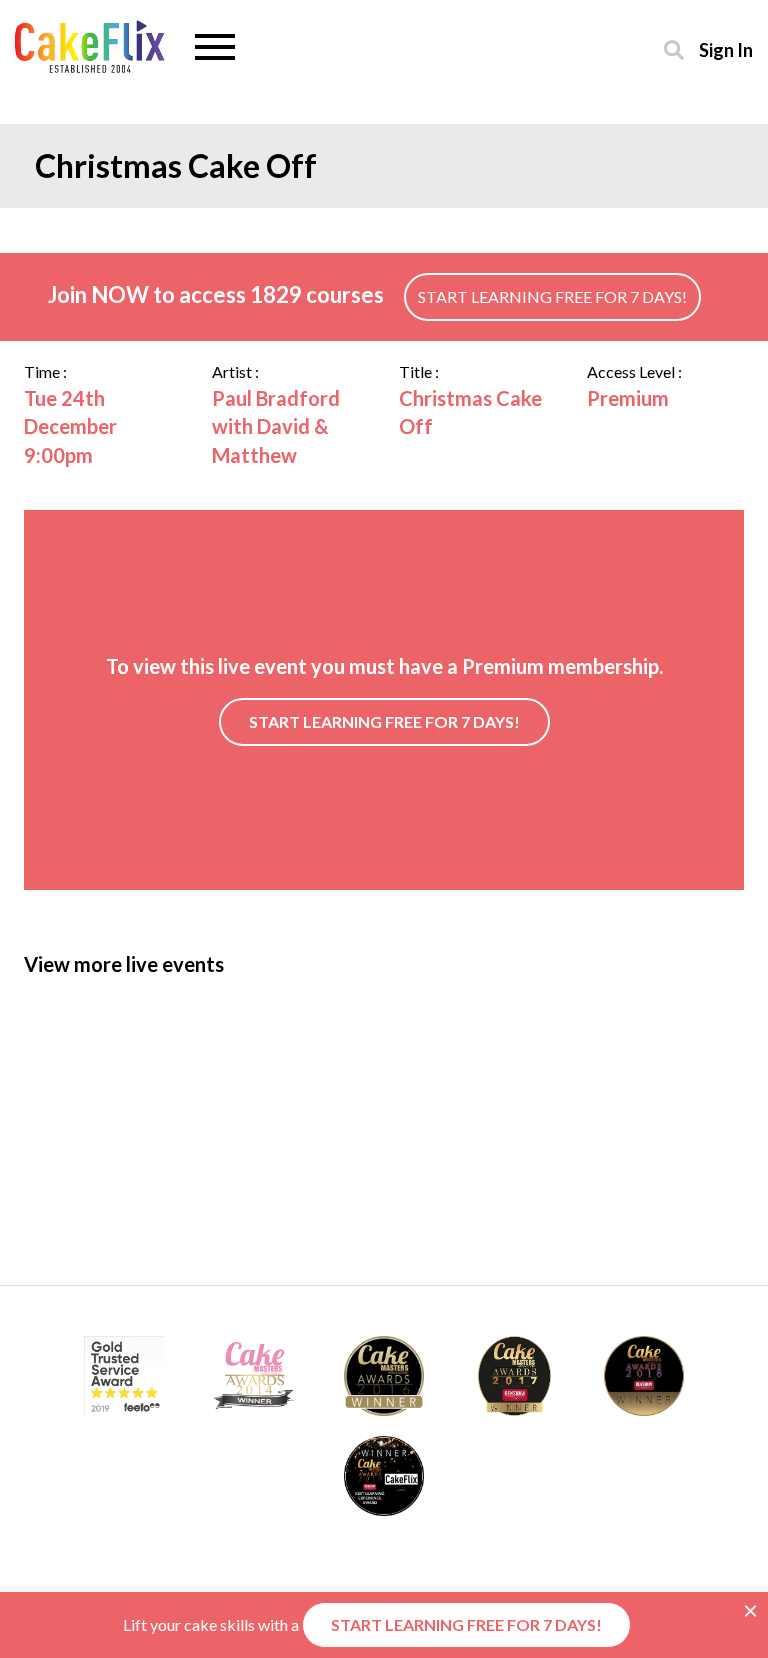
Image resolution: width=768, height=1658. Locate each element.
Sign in (726, 49)
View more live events (124, 964)
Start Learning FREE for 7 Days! (552, 296)
